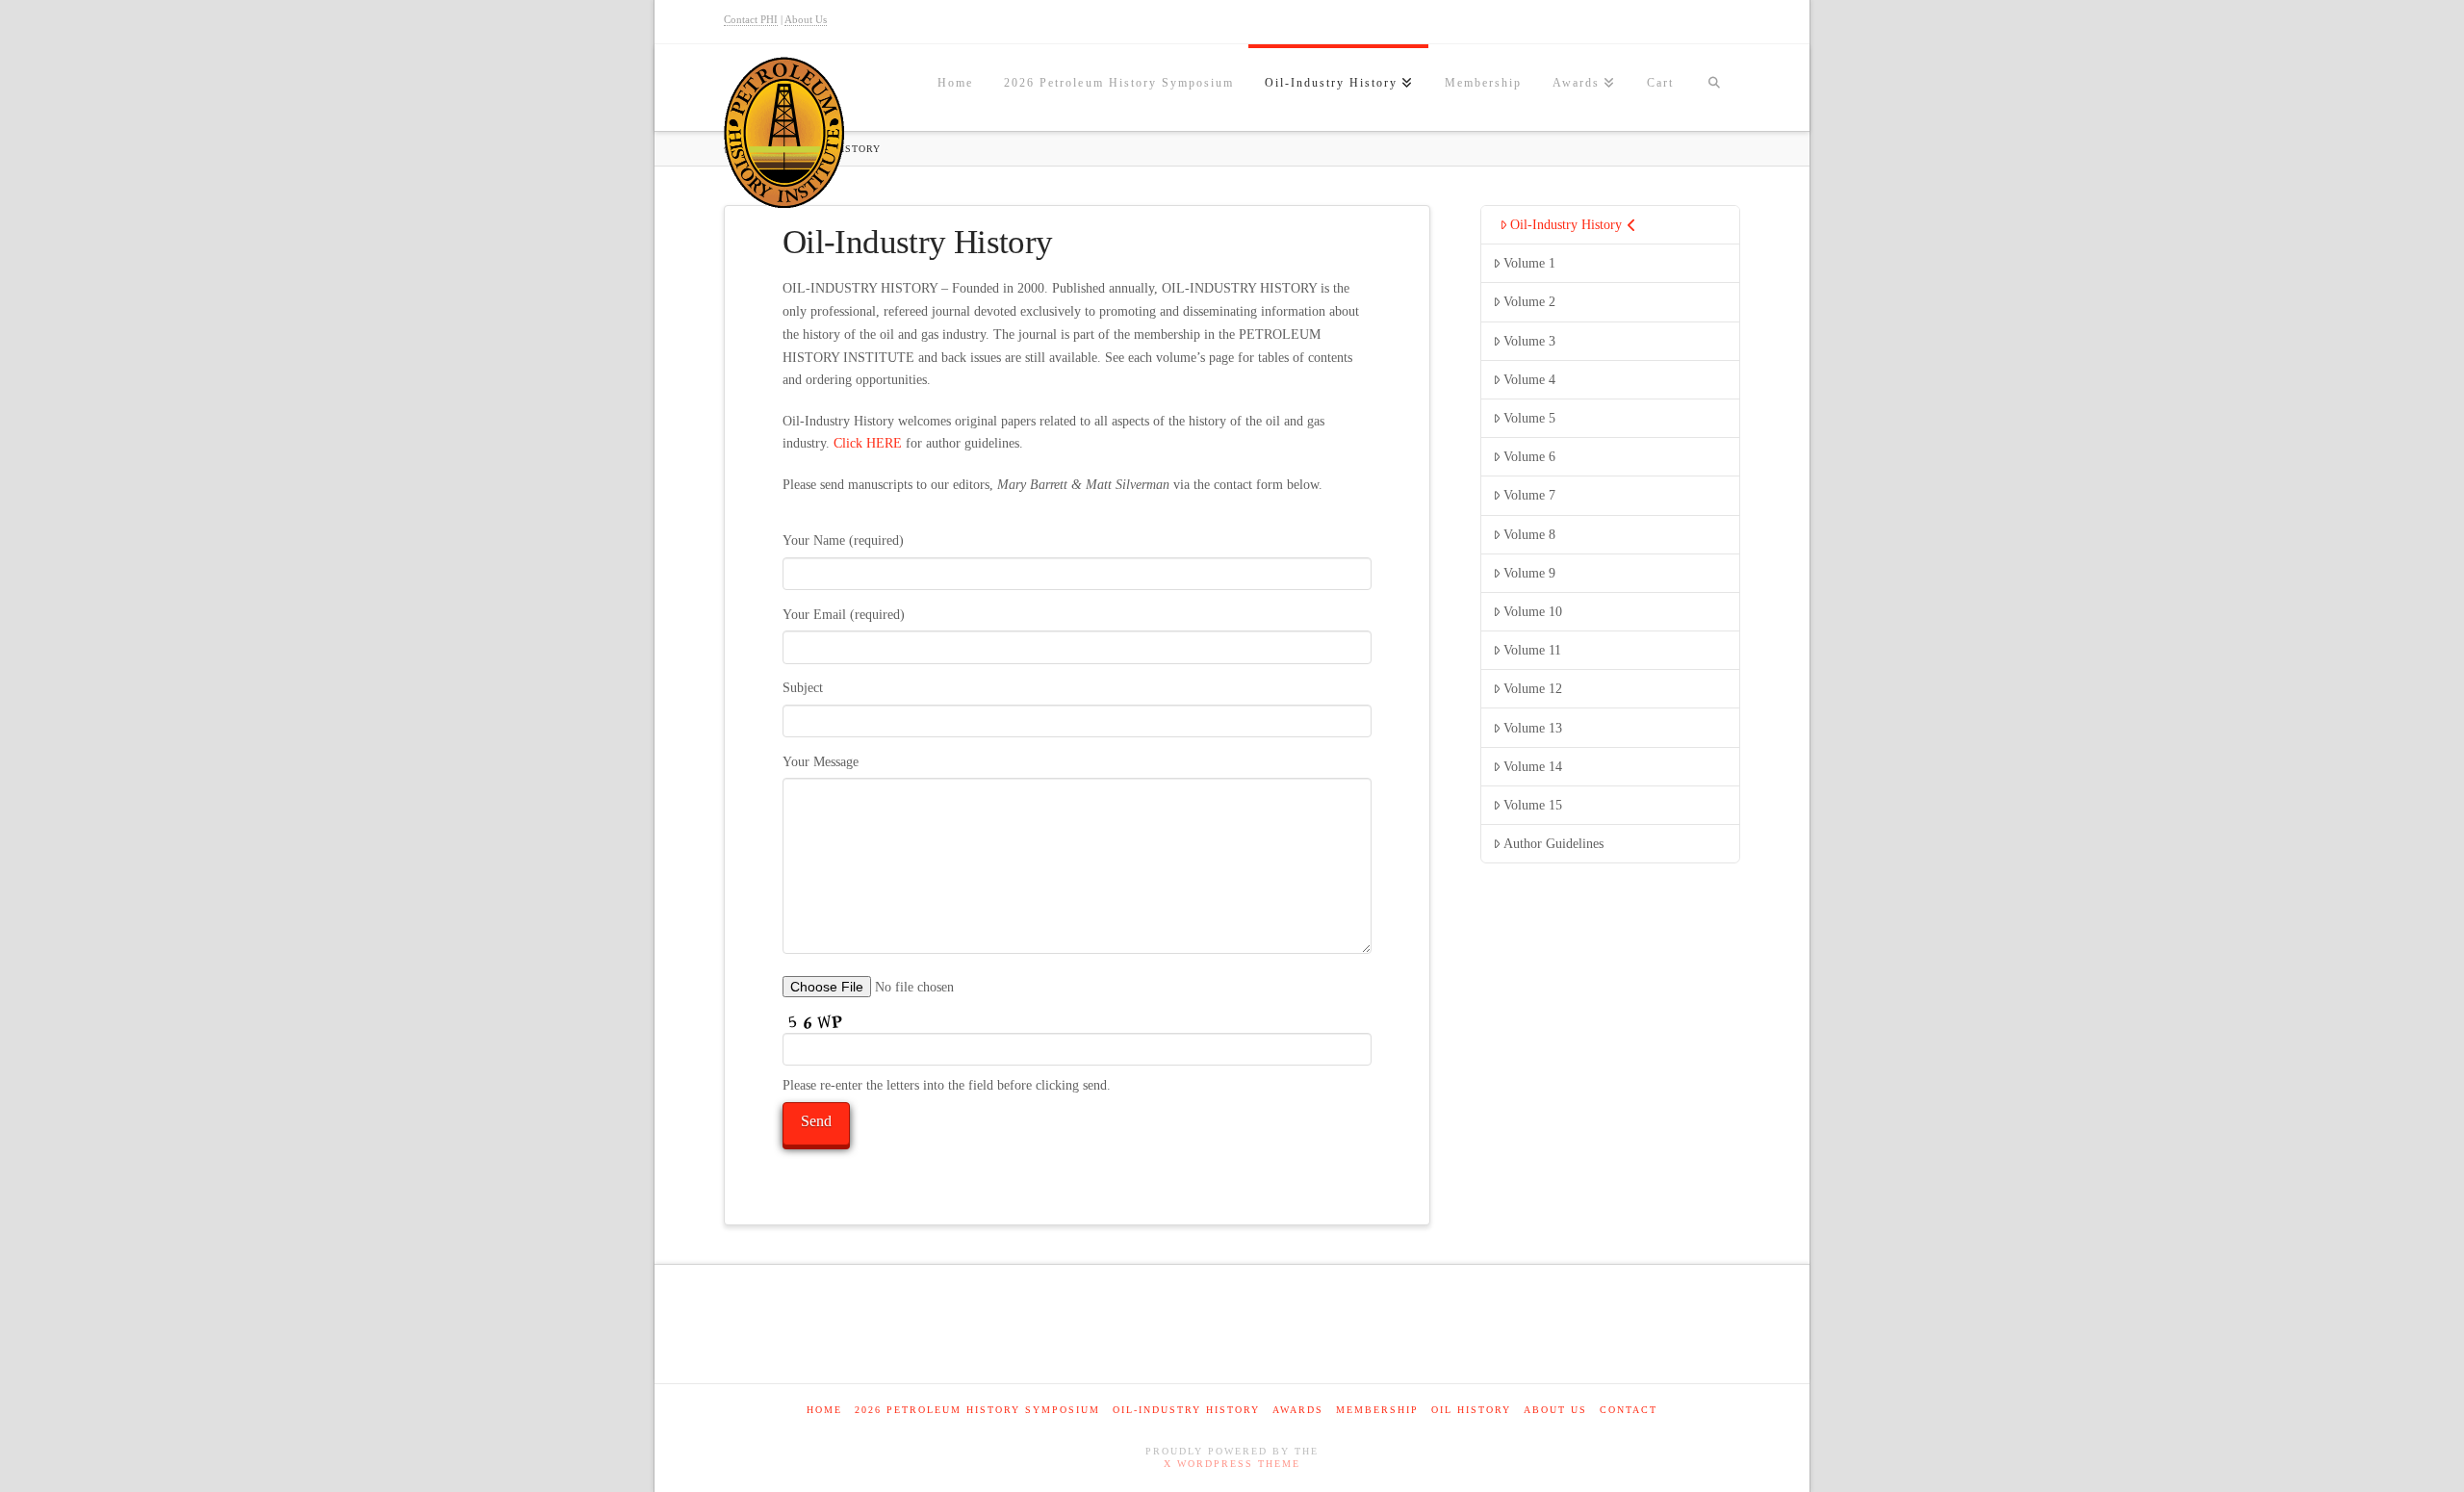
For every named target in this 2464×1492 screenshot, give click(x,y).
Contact (1629, 1410)
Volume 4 (1529, 380)
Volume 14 (1533, 767)
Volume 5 (1529, 418)
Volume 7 (1529, 495)
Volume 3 (1529, 341)
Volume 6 (1529, 457)
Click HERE (868, 443)
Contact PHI (751, 19)
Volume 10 (1533, 612)
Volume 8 (1529, 535)
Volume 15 (1533, 805)
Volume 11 (1532, 650)
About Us (806, 19)
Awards (1298, 1410)
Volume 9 (1529, 573)
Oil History (1471, 1410)
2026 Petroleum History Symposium (977, 1410)
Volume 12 (1533, 689)
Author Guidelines (1553, 844)
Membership (1377, 1410)
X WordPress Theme (1232, 1464)
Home (824, 1410)
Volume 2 (1529, 302)
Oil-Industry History (1566, 225)
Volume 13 (1533, 728)
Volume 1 (1529, 263)
